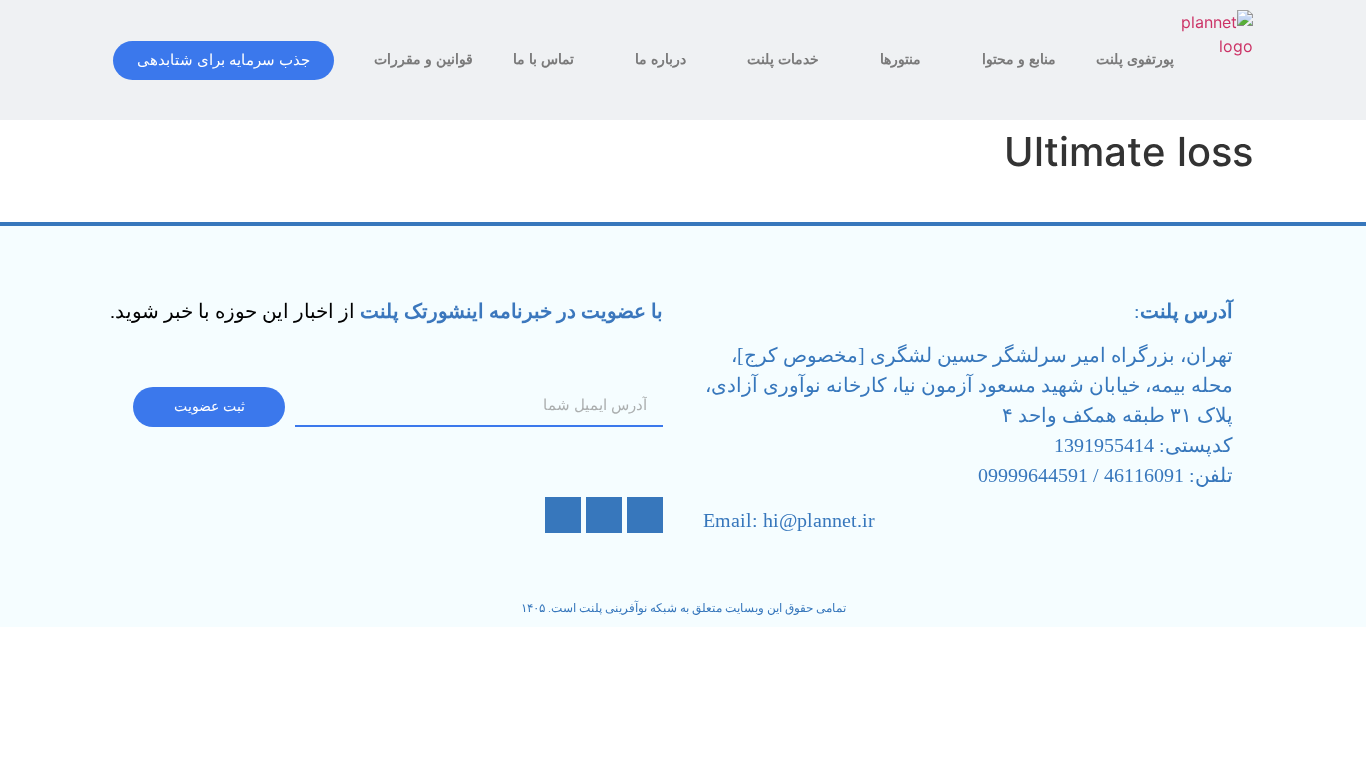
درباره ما (660, 59)
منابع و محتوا (1019, 59)
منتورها (900, 59)
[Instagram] (645, 515)
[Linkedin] (563, 515)
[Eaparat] (604, 515)
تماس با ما (543, 59)
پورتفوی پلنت (1135, 59)
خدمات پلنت (783, 59)
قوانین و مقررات (423, 59)
